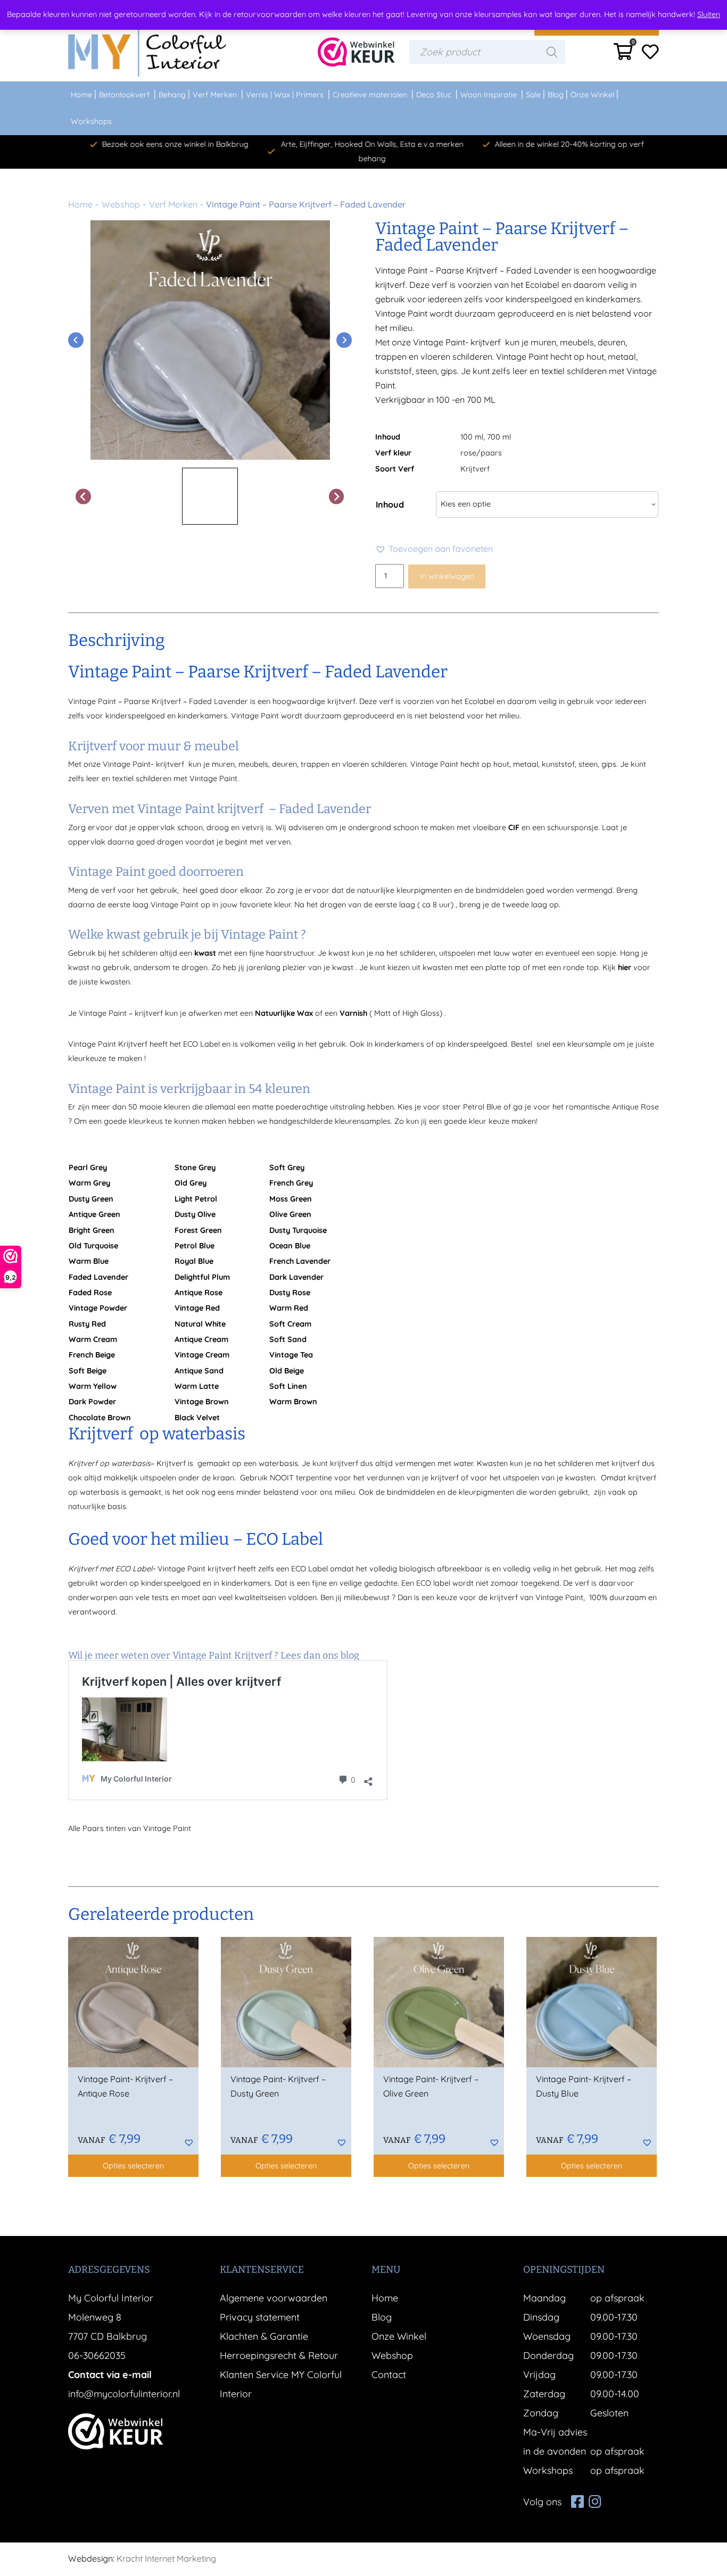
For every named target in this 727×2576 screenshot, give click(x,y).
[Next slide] (344, 340)
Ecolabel (480, 701)
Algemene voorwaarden (274, 2298)
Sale (533, 95)
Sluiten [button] (709, 14)
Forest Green (198, 1230)
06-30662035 (97, 2355)
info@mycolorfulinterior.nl (124, 2394)
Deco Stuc (434, 95)
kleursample (589, 1044)
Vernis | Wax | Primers (285, 95)
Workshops (91, 121)
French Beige (92, 1355)
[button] (434, 549)
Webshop (121, 204)
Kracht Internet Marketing (166, 2558)
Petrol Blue (482, 1107)
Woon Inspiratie (489, 95)
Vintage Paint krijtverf (196, 1569)
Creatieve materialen (370, 95)
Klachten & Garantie (264, 2336)
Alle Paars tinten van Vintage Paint (131, 1828)
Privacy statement (260, 2317)
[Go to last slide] (76, 340)
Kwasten (492, 1463)
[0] (623, 55)
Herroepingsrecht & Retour (279, 2355)
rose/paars (481, 453)
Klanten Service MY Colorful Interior (281, 2384)
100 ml (472, 437)
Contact (389, 2375)
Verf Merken (215, 95)
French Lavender (300, 1261)
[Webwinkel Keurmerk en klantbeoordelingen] (356, 52)
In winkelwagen (447, 576)
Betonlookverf (124, 95)
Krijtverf (475, 469)
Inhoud (390, 504)
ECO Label (309, 1569)
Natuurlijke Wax (284, 1013)
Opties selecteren (133, 2166)
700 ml (499, 437)
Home (81, 95)
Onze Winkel (592, 95)
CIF (514, 827)
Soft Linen (288, 1386)
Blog (556, 95)
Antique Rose (635, 1107)
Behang (172, 95)
